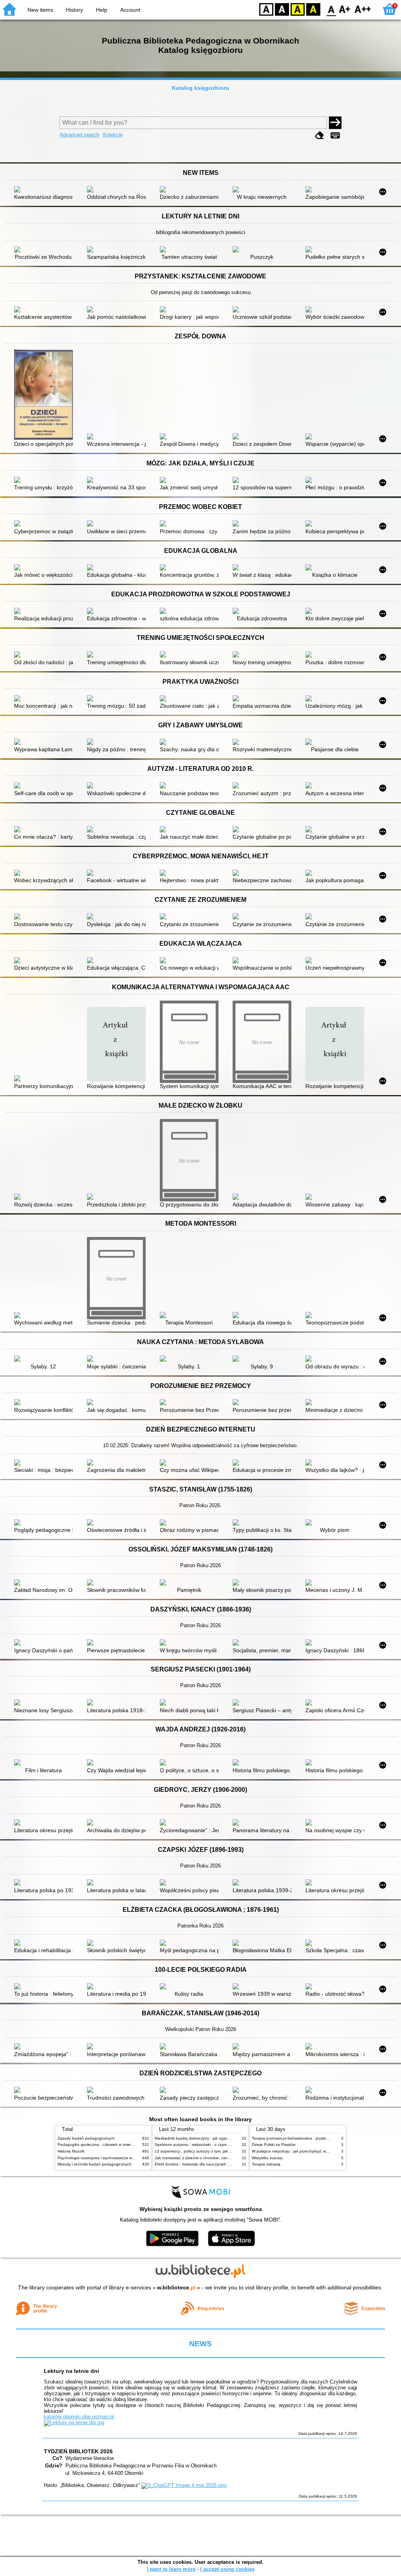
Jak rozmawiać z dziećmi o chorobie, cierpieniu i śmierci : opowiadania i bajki (223, 2158)
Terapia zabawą (266, 2164)
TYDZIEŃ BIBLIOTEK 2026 (78, 2451)
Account (130, 10)
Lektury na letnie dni (71, 2371)
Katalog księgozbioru (200, 88)
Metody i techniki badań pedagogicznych (95, 2164)
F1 (345, 9)
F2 (363, 9)
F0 (331, 9)
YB (298, 9)
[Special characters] (335, 135)
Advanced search (79, 135)
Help (102, 10)
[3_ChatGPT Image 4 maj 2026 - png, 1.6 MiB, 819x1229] (184, 2485)
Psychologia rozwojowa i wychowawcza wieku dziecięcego (110, 2158)
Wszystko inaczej (267, 2158)
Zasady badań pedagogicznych (86, 2138)
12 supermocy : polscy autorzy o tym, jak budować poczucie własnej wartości (224, 2151)
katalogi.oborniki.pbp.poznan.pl (79, 2417)
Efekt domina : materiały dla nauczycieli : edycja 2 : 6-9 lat (207, 2164)
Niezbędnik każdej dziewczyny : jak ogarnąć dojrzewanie (206, 2138)
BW (282, 9)
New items (40, 10)
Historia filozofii (71, 2151)
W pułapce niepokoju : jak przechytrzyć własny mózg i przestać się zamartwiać (322, 2151)
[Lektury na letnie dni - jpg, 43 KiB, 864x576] (74, 2422)
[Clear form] (320, 135)
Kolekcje (113, 135)
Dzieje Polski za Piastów (274, 2145)
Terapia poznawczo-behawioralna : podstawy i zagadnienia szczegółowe (317, 2138)
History (74, 10)
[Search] (335, 123)
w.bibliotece (176, 2287)
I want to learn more (171, 2569)
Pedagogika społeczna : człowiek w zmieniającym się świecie (112, 2145)
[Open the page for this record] (45, 190)
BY (313, 9)
